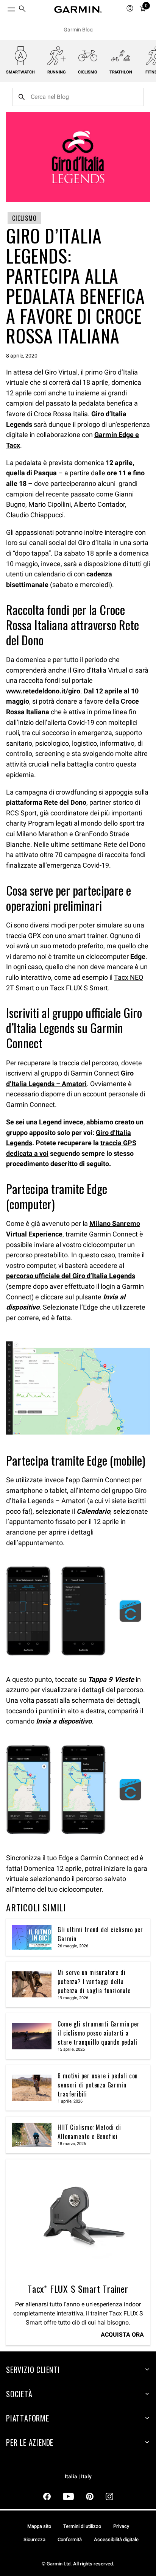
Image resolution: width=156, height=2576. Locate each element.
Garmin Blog (78, 30)
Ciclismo (88, 72)
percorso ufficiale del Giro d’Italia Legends (71, 1276)
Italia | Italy (78, 2477)
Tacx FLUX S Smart (79, 988)
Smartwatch (20, 72)
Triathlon (121, 72)
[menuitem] (22, 10)
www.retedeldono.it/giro (43, 691)
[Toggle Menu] (5, 8)
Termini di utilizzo (82, 2526)
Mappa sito (39, 2526)
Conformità (70, 2539)
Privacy (121, 2526)
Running (57, 72)
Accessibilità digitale (116, 2539)
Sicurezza (34, 2539)
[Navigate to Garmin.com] (78, 9)
